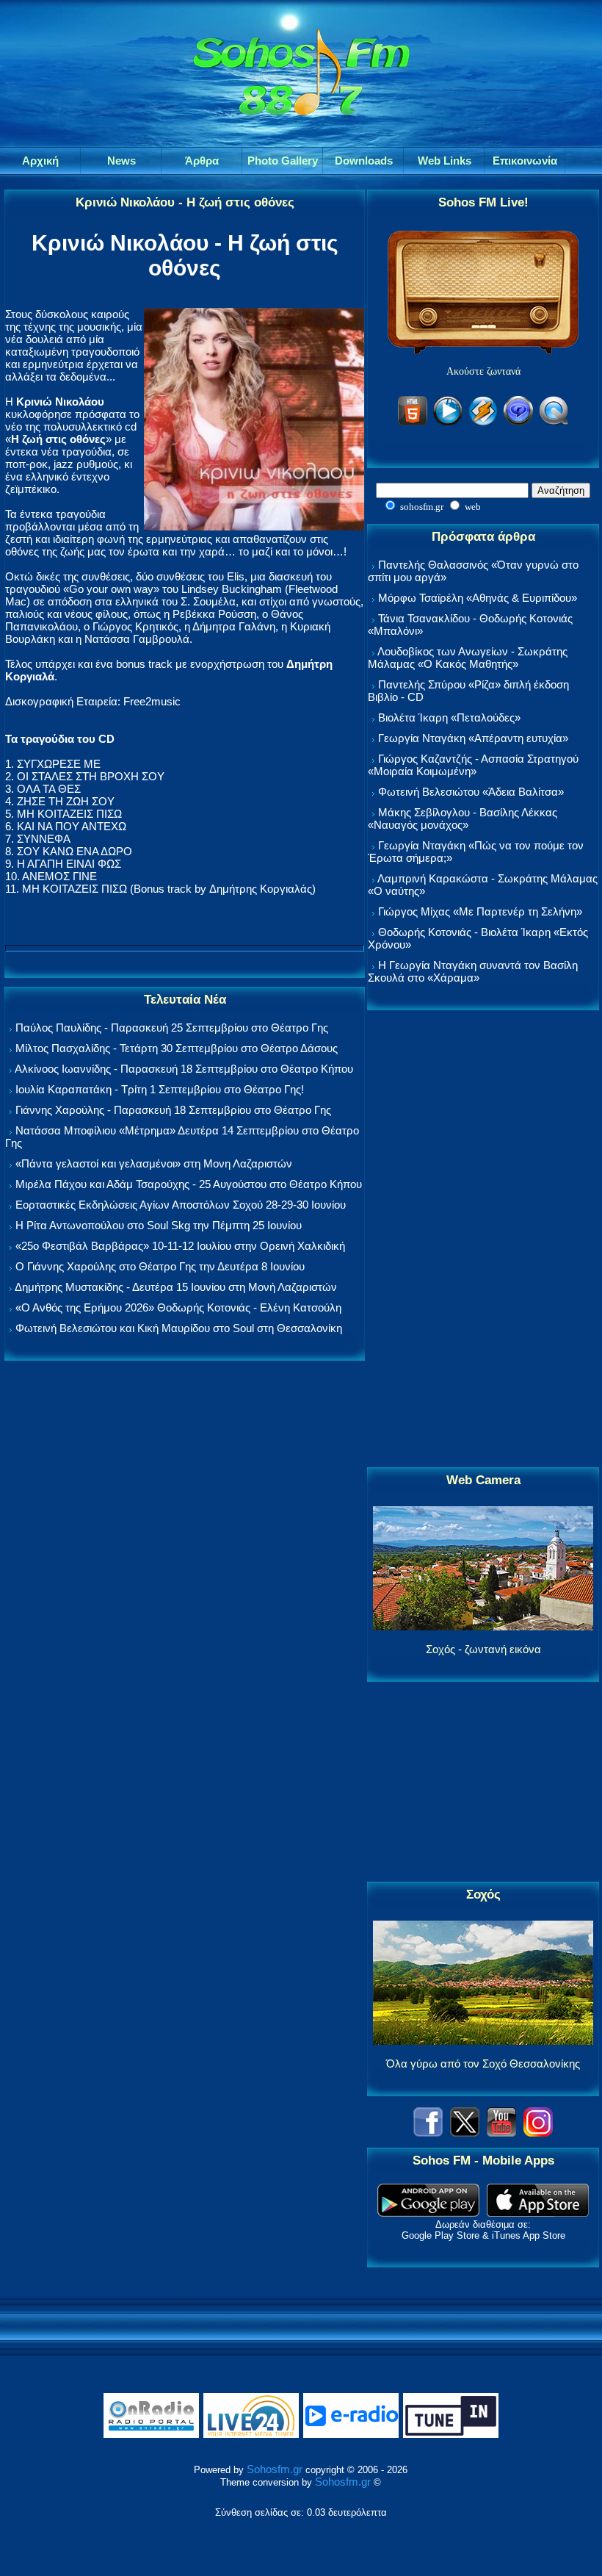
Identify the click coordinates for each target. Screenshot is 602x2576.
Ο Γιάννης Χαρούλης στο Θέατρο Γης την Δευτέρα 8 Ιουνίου (160, 1266)
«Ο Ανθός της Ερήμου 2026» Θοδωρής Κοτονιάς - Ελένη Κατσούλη (178, 1307)
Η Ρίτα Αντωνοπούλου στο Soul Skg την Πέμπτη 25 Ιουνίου (159, 1225)
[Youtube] (501, 2133)
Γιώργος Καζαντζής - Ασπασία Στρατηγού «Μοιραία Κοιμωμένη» (473, 765)
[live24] (251, 2435)
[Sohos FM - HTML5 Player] (413, 423)
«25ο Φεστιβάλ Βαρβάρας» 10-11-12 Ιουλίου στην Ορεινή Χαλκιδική (180, 1246)
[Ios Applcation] (538, 2213)
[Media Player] (448, 423)
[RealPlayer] (518, 423)
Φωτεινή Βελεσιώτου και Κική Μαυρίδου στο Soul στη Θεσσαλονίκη (179, 1328)
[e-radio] (351, 2435)
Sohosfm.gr (275, 2469)
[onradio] (151, 2435)
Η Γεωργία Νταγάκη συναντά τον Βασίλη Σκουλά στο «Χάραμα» (473, 971)
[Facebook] (428, 2133)
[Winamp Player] (483, 423)
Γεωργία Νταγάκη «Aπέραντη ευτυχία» (473, 738)
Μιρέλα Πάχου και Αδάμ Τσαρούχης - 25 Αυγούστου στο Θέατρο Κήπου (189, 1184)
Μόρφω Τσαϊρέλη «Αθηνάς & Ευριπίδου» (478, 598)
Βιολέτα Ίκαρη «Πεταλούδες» (449, 717)
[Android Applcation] (428, 2213)
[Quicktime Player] (554, 423)
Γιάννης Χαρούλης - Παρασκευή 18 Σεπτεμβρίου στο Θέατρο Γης (173, 1110)
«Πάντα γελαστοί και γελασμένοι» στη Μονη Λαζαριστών (154, 1163)
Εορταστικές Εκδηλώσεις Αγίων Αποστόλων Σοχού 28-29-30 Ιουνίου (181, 1205)
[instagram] (538, 2133)
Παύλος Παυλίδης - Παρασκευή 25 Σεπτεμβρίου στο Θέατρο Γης (172, 1028)
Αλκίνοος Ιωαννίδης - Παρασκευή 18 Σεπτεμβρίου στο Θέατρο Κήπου (184, 1069)
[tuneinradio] (451, 2435)
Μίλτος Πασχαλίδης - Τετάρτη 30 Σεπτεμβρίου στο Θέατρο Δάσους (177, 1048)
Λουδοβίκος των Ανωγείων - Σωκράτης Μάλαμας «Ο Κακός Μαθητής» (468, 658)
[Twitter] (465, 2133)
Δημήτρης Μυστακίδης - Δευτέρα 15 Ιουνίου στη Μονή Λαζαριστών (176, 1287)
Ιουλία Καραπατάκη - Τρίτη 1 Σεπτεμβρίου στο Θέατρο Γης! (160, 1089)
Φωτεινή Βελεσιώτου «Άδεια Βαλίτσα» (471, 792)
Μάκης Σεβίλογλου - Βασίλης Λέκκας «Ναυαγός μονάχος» (463, 819)
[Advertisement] (483, 1240)
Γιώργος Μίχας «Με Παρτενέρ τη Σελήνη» (480, 911)
